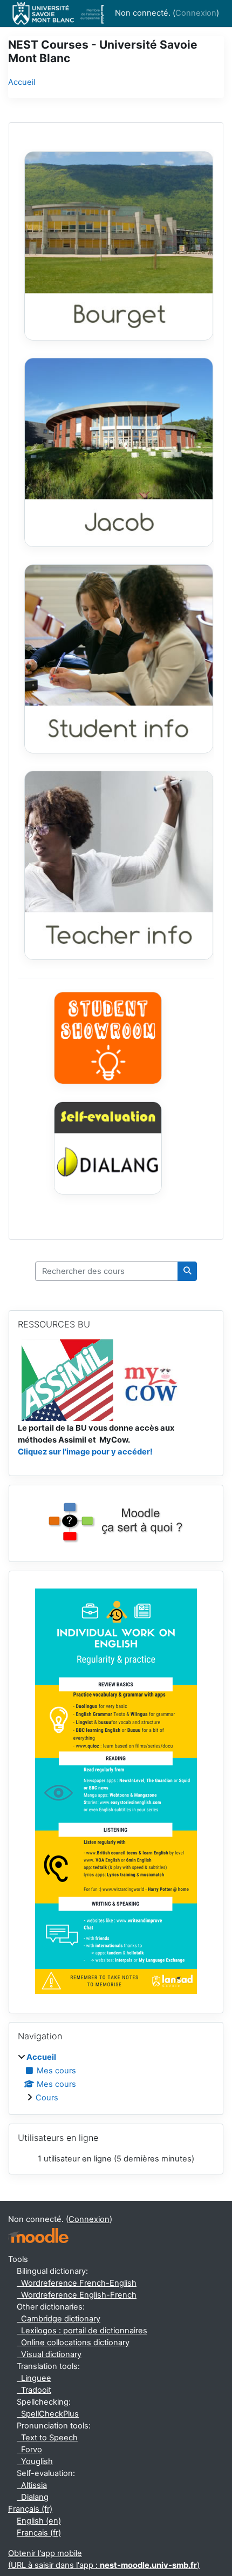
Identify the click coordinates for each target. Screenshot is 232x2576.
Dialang (33, 2497)
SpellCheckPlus (48, 2414)
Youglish (35, 2461)
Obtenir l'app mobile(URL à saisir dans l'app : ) (104, 2559)
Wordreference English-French (77, 2295)
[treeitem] (116, 2078)
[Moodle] (38, 2236)
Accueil (22, 82)
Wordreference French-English (77, 2283)
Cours (47, 2098)
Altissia (32, 2485)
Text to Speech (47, 2438)
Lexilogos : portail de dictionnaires (82, 2331)
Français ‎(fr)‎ (30, 2509)
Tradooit (34, 2390)
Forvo (29, 2450)
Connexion (196, 13)
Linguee (34, 2378)
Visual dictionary (49, 2354)
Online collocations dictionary (73, 2343)
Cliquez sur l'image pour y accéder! (85, 1452)
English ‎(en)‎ (39, 2521)
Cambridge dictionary (59, 2319)
